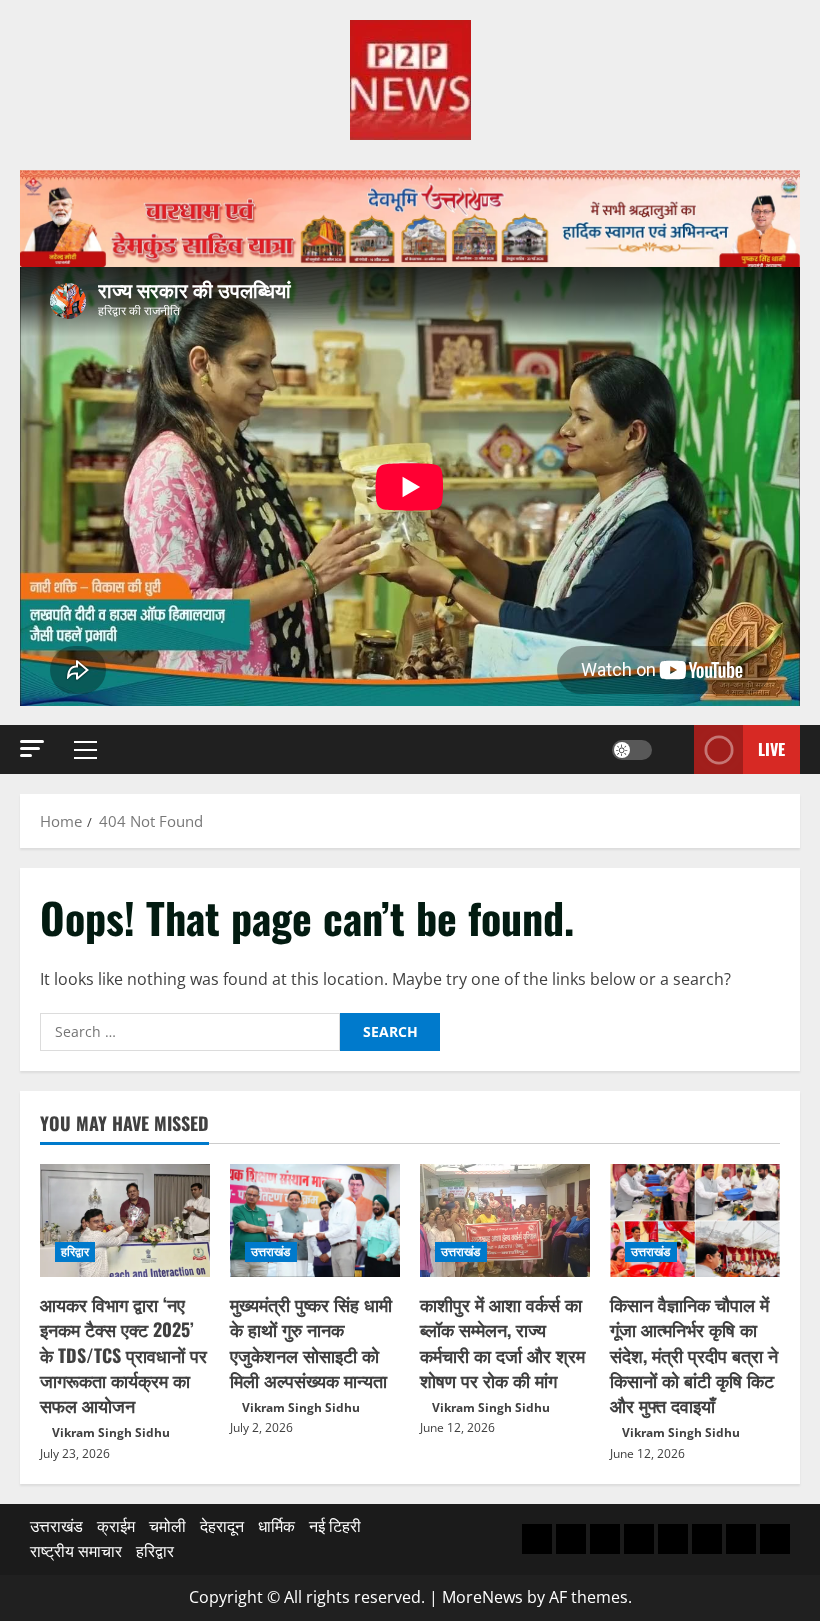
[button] (32, 748)
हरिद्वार (75, 1251)
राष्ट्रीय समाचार (76, 1551)
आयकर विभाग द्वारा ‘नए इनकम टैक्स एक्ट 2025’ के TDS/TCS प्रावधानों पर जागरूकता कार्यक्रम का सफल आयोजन (123, 1354)
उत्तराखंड (271, 1251)
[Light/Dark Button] (632, 750)
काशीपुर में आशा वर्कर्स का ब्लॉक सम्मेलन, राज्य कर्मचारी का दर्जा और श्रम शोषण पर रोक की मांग (502, 1342)
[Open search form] (673, 749)
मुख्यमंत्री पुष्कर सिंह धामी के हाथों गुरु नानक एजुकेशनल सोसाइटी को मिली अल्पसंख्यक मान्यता (311, 1342)
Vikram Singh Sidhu (111, 1432)
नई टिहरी (335, 1526)
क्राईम (116, 1526)
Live (771, 749)
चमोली (167, 1526)
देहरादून (222, 1526)
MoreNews (482, 1597)
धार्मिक (276, 1526)
